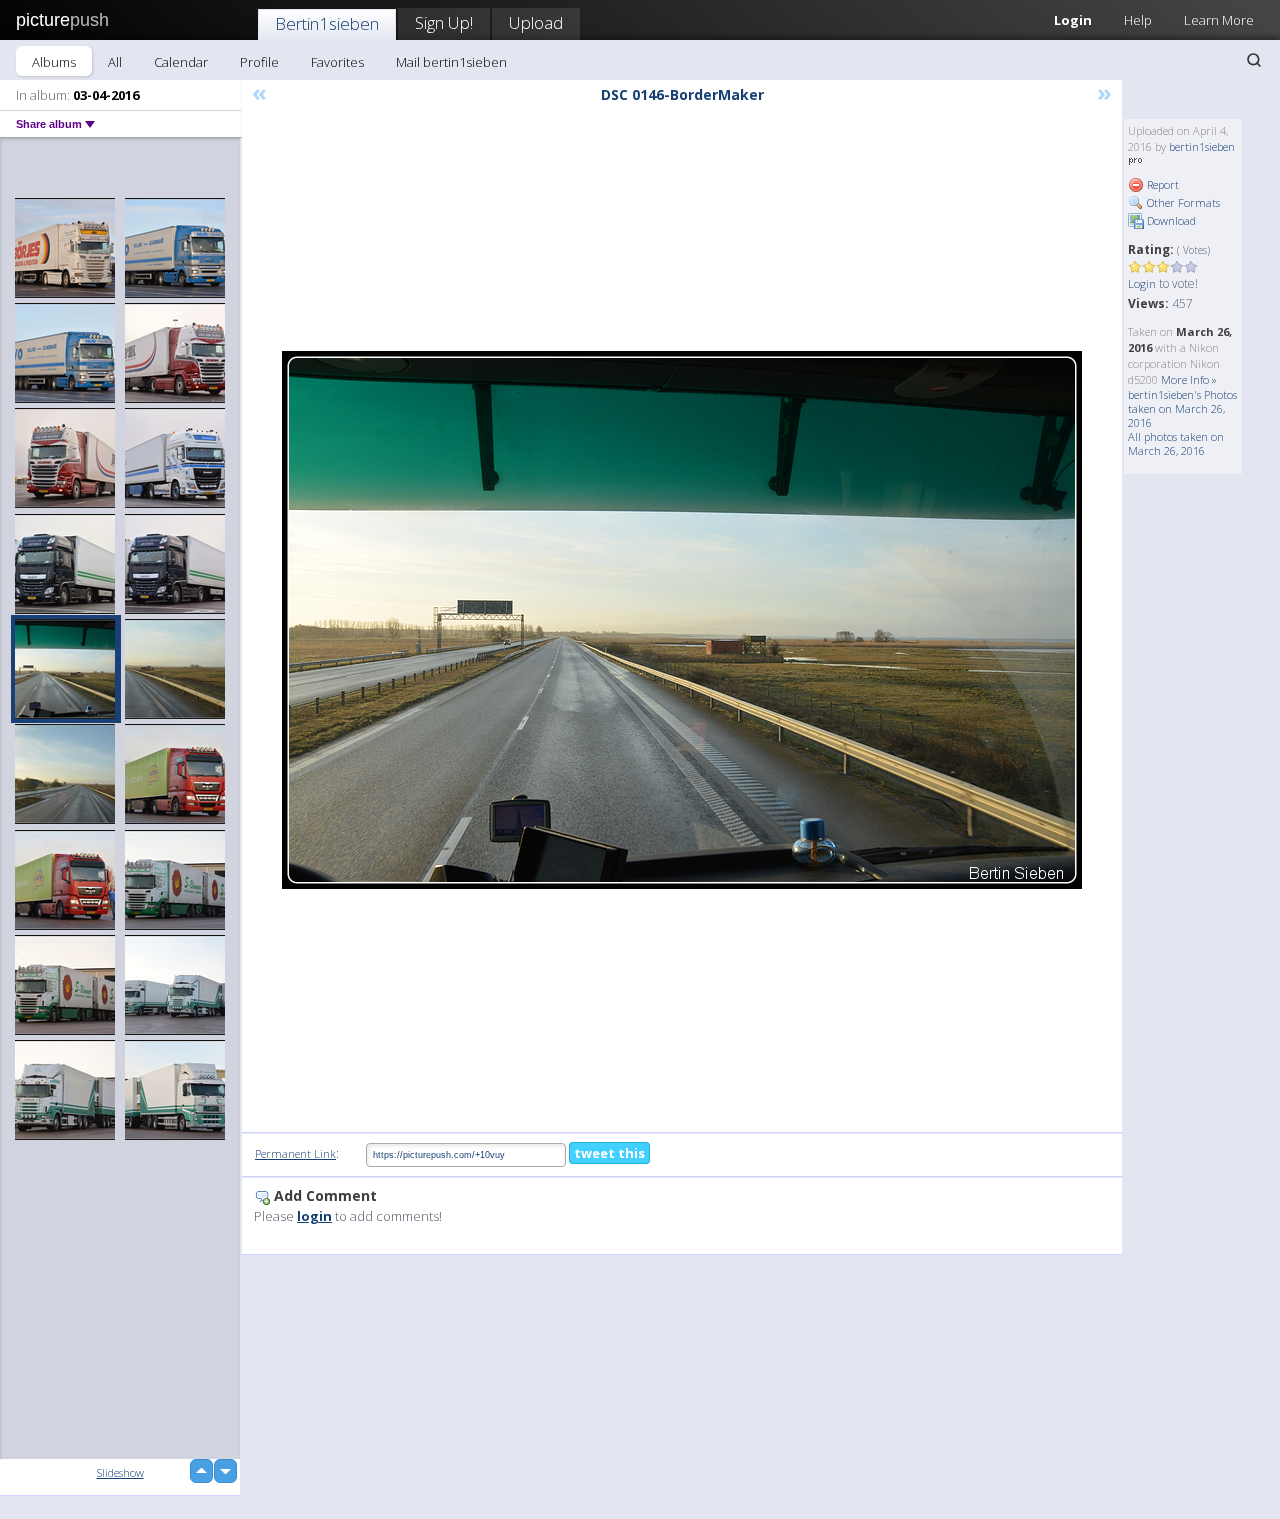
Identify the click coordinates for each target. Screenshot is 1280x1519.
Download (1170, 220)
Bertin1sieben (327, 23)
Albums (54, 62)
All (115, 62)
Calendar (181, 62)
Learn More (1219, 20)
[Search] (1254, 60)
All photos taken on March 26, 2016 (1176, 443)
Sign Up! (444, 22)
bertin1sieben (1202, 146)
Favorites (337, 62)
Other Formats (1182, 202)
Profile (259, 62)
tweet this (609, 1153)
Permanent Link (295, 1153)
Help (1138, 20)
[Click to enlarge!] (682, 620)
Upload (536, 22)
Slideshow (120, 1472)
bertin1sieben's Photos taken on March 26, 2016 (1182, 408)
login (314, 1216)
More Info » (1189, 379)
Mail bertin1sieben (451, 62)
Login (1073, 20)
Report (1161, 184)
